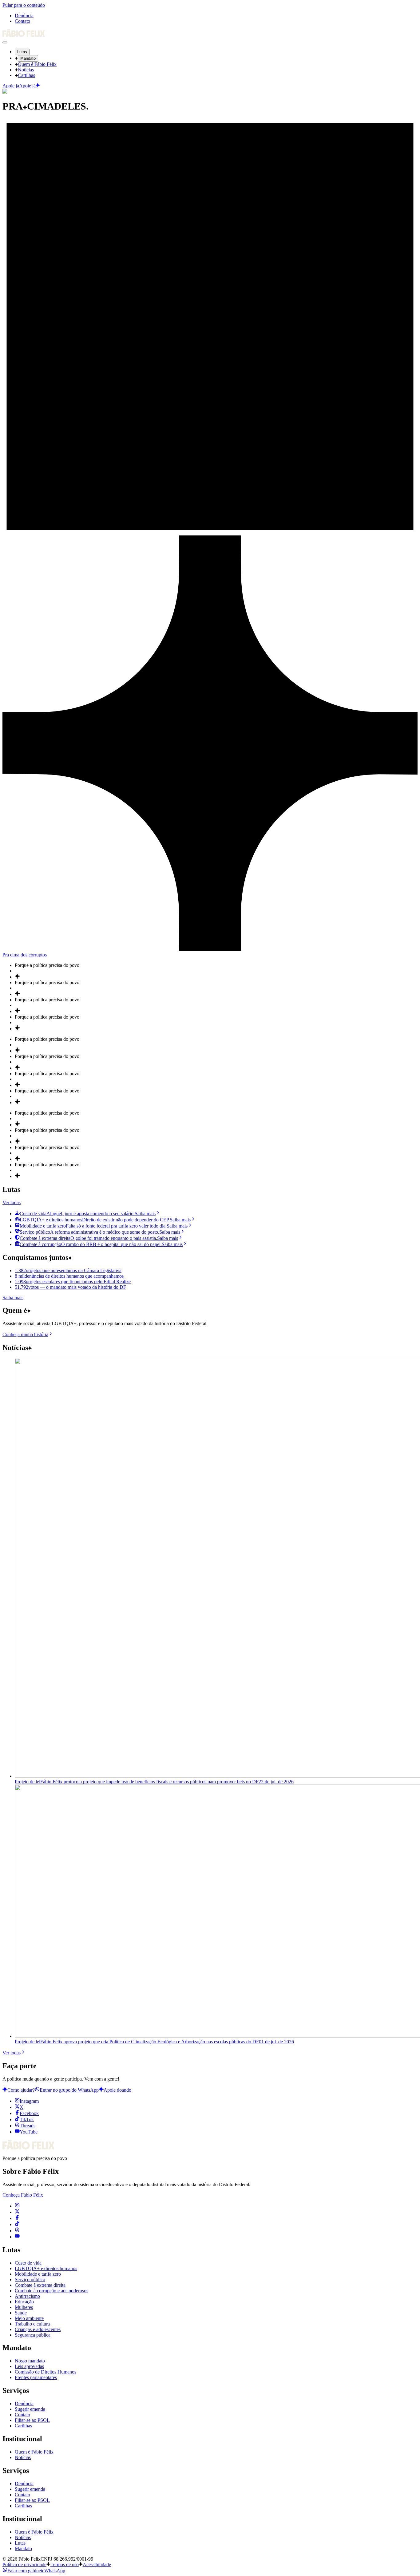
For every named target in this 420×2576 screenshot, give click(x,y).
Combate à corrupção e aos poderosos (52, 2291)
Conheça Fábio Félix (23, 2195)
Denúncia (24, 16)
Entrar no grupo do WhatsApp (69, 2090)
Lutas (22, 52)
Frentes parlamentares (36, 2377)
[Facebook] (17, 2218)
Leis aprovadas (29, 2366)
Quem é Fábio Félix (37, 64)
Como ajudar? (21, 2090)
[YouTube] (17, 2237)
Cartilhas (26, 75)
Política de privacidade (24, 2564)
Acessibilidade (97, 2564)
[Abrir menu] (5, 42)
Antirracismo (27, 2296)
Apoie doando (117, 2090)
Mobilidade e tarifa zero (38, 2274)
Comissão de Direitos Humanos (46, 2372)
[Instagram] (17, 2206)
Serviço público (30, 2280)
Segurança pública (33, 2335)
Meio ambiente (29, 2318)
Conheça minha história (25, 1334)
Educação (24, 2302)
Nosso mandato (30, 2361)
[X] (17, 2212)
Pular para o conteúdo (24, 5)
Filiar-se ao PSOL (32, 2420)
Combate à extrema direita (40, 2285)
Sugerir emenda (30, 2409)
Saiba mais (13, 1298)
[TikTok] (17, 2224)
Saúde (21, 2313)
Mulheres (24, 2307)
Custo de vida (28, 2263)
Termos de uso (65, 2564)
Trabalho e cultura (32, 2324)
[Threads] (17, 2231)
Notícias (26, 70)
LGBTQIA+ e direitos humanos (46, 2268)
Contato (22, 21)
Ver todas (12, 1202)
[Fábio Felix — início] (24, 35)
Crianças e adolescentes (38, 2329)
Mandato (28, 58)
